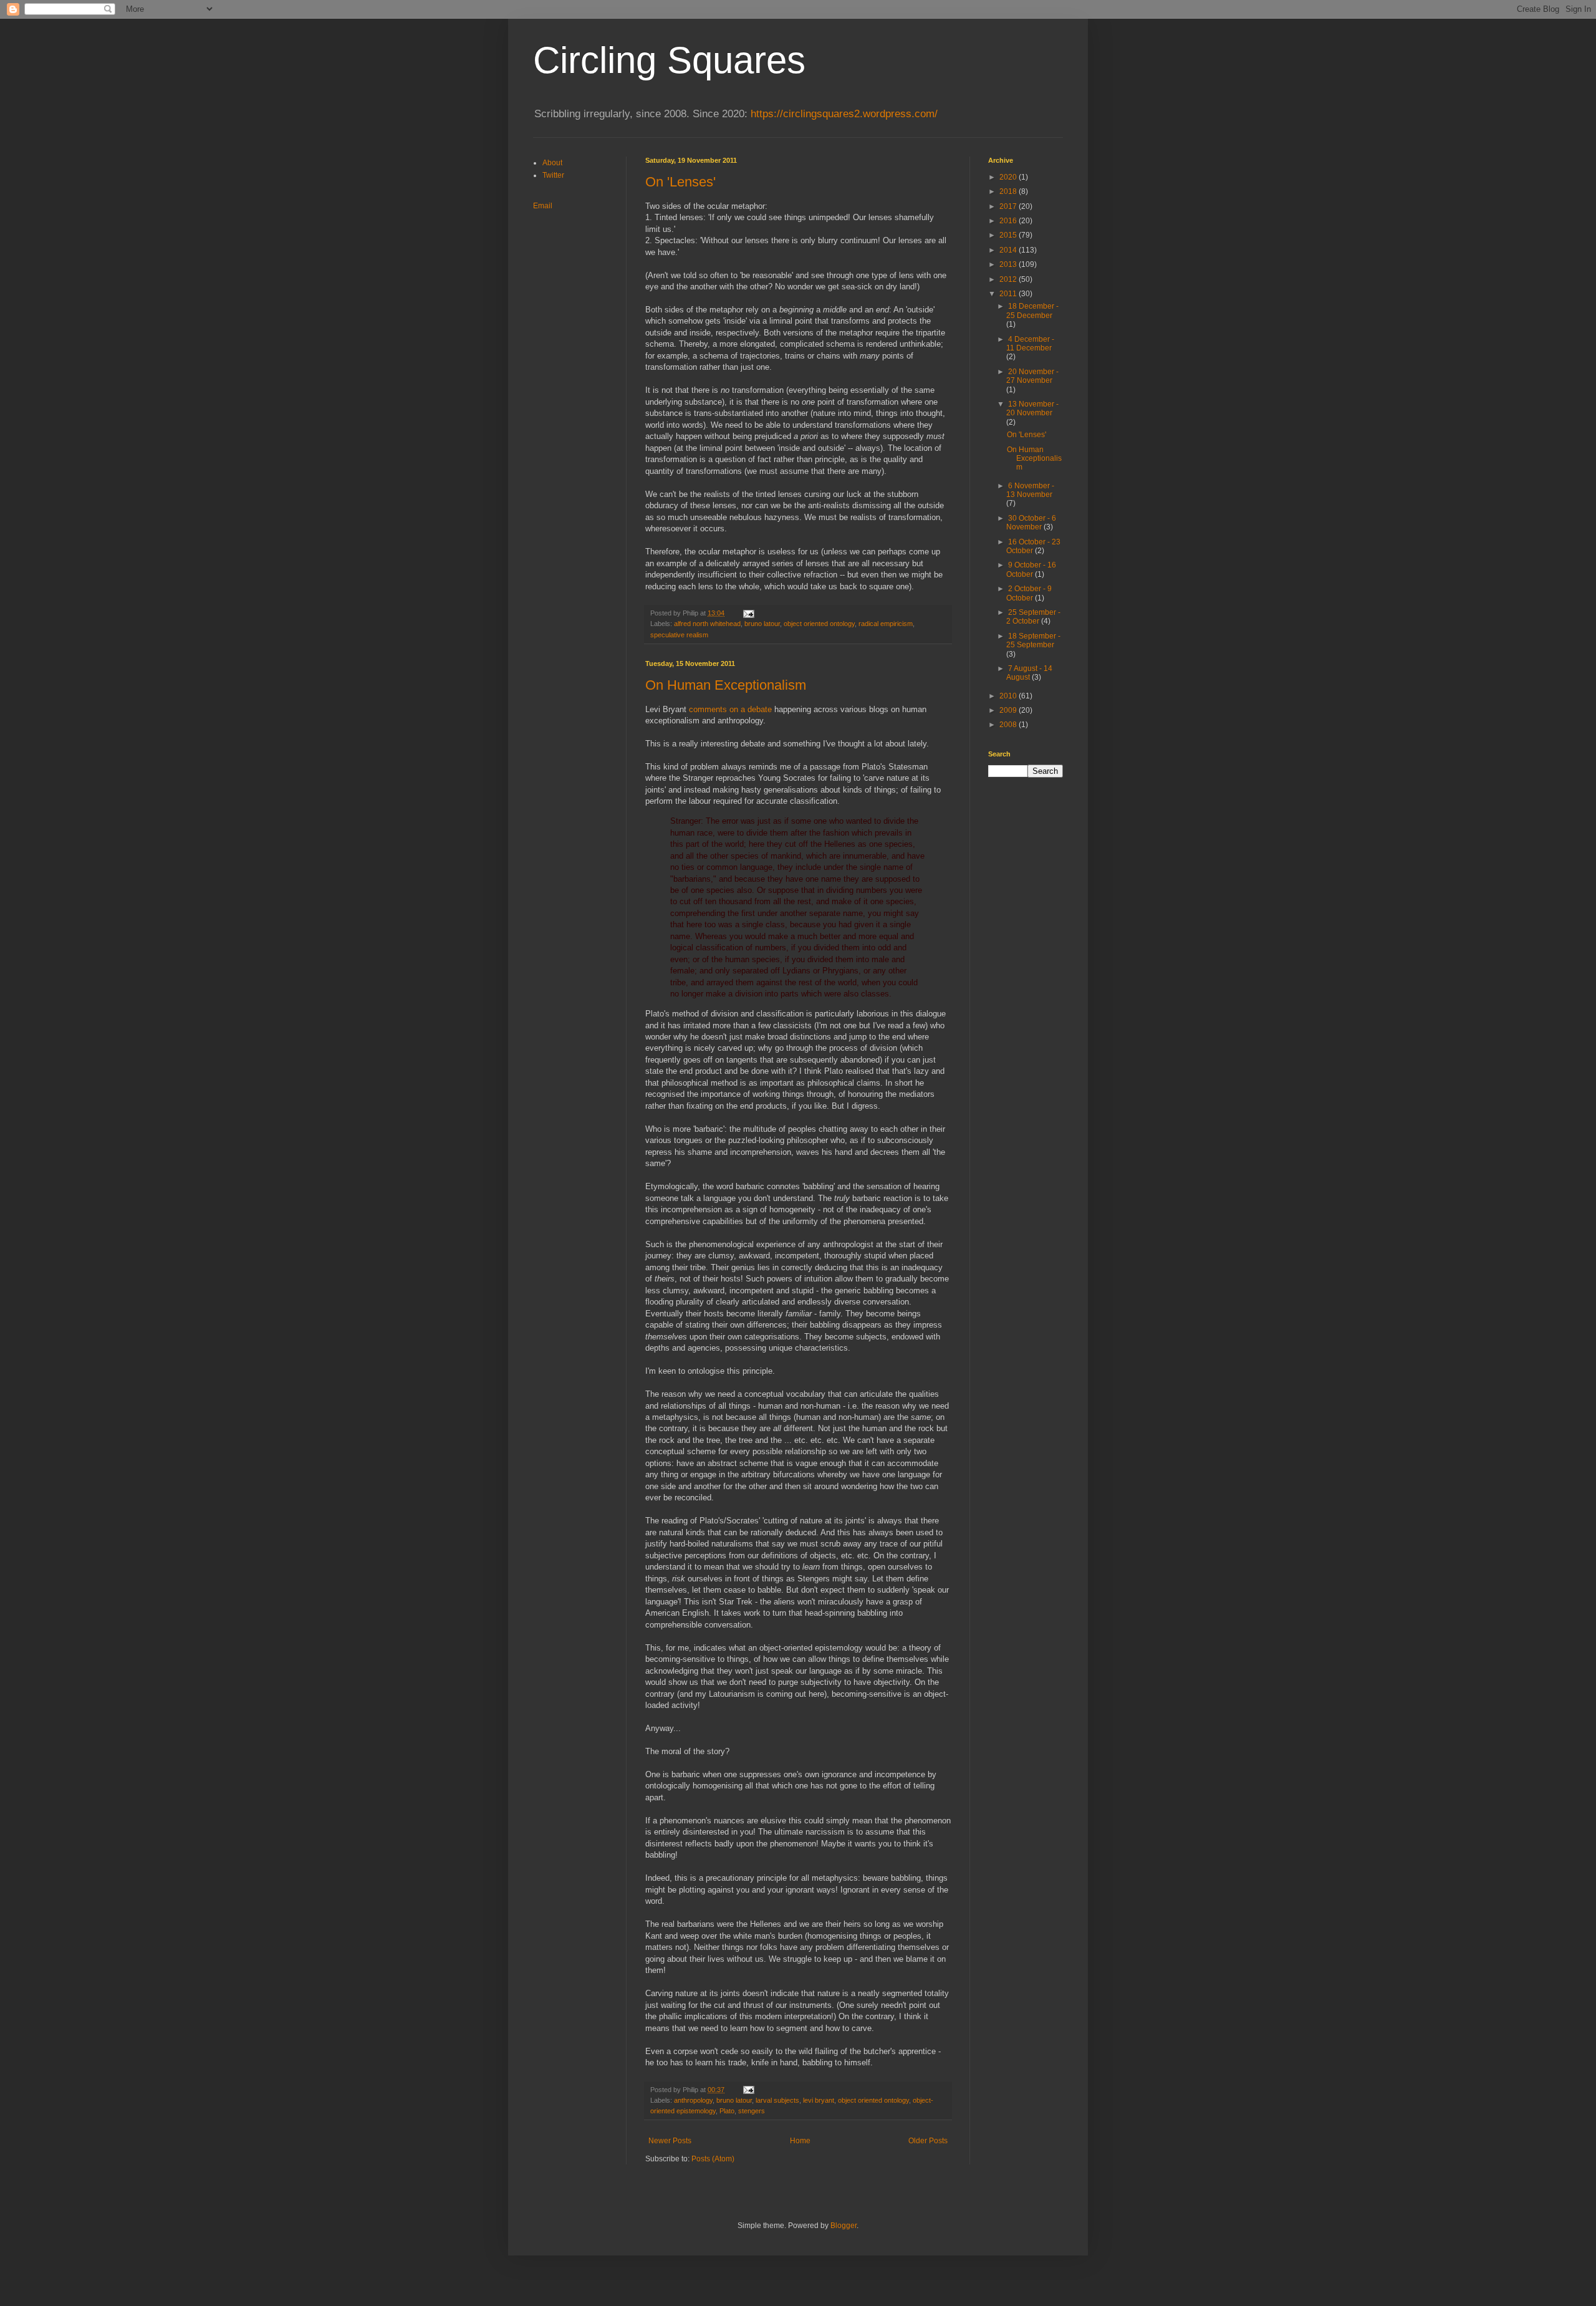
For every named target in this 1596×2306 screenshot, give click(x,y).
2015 (1009, 235)
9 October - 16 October (1031, 569)
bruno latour (762, 624)
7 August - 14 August (1029, 673)
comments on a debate (730, 709)
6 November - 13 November (1030, 490)
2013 (1009, 264)
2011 (1009, 294)
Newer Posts (670, 2141)
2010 (1009, 696)
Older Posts (928, 2141)
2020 (1009, 177)
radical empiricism (886, 624)
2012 (1009, 279)
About (552, 163)
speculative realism (679, 635)
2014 (1009, 250)
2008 (1009, 725)
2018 (1009, 191)
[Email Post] (748, 613)
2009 (1009, 710)
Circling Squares (669, 60)
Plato (727, 2111)
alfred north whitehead (707, 624)
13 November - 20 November (1032, 408)
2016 (1009, 221)
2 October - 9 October (1029, 593)
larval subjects (777, 2100)
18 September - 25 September (1033, 640)
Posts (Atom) (713, 2159)
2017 (1009, 206)
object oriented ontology (819, 624)
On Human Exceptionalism (726, 685)
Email (543, 206)
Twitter (553, 175)
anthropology (693, 2100)
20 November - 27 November (1032, 376)
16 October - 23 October (1033, 546)
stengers (752, 2111)
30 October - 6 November (1031, 523)
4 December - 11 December (1030, 344)
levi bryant (819, 2100)
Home (800, 2141)
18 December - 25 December (1032, 311)
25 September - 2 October (1033, 617)
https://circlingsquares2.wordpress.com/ (844, 114)
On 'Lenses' (680, 182)
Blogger (844, 2226)
